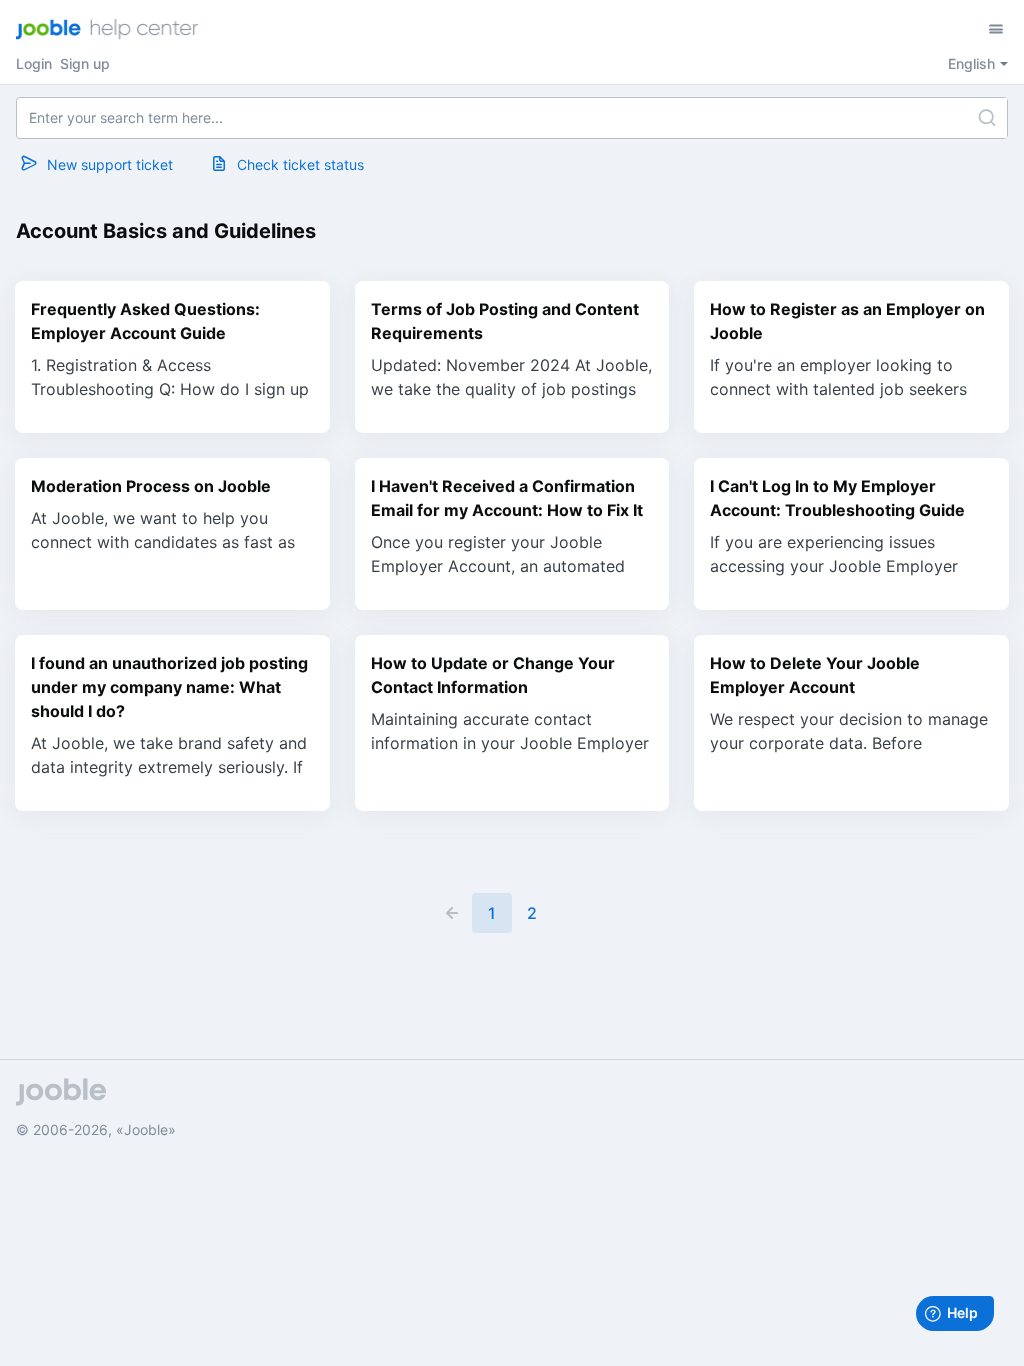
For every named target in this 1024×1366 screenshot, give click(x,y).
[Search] (987, 118)
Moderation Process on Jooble (151, 486)
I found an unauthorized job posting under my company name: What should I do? (169, 687)
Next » (572, 913)
